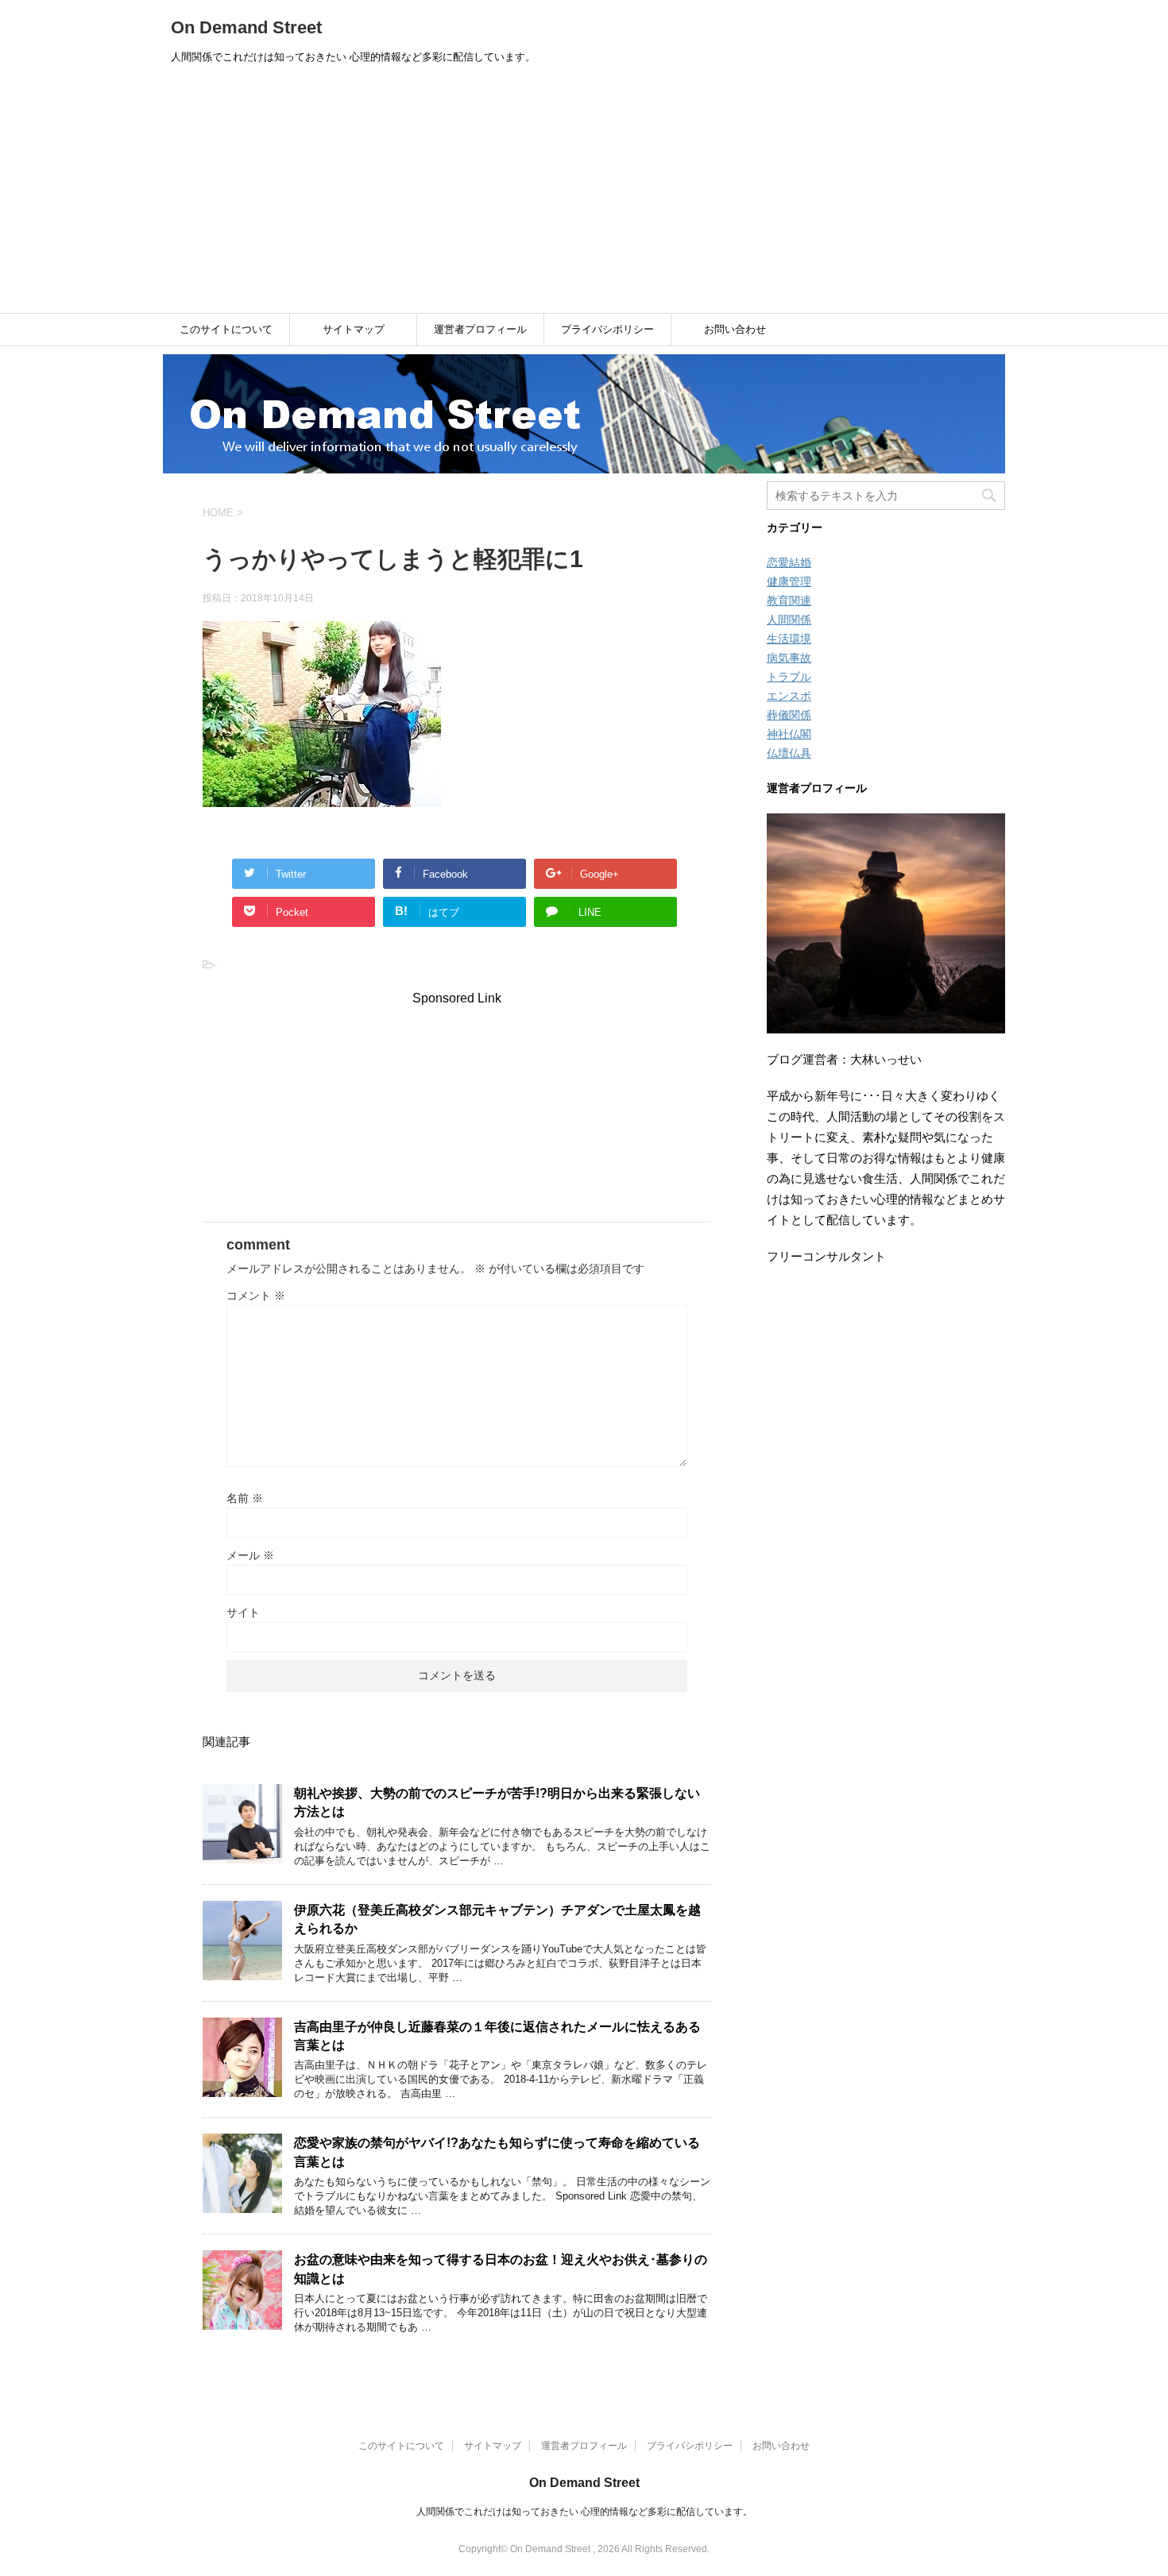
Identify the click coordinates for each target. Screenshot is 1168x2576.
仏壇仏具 (789, 753)
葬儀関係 (789, 715)
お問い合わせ (735, 329)
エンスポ (789, 696)
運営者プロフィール (480, 329)
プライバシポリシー (607, 329)
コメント (256, 1296)
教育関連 (789, 601)
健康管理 (789, 581)
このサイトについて (226, 329)
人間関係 (789, 620)
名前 (245, 1498)
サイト (243, 1612)
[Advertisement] (584, 194)
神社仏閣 (789, 734)
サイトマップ (354, 329)
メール (250, 1555)
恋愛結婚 (789, 562)
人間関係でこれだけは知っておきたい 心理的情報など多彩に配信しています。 (584, 2512)
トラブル (789, 677)
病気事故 (789, 658)
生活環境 (789, 639)
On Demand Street (246, 27)
